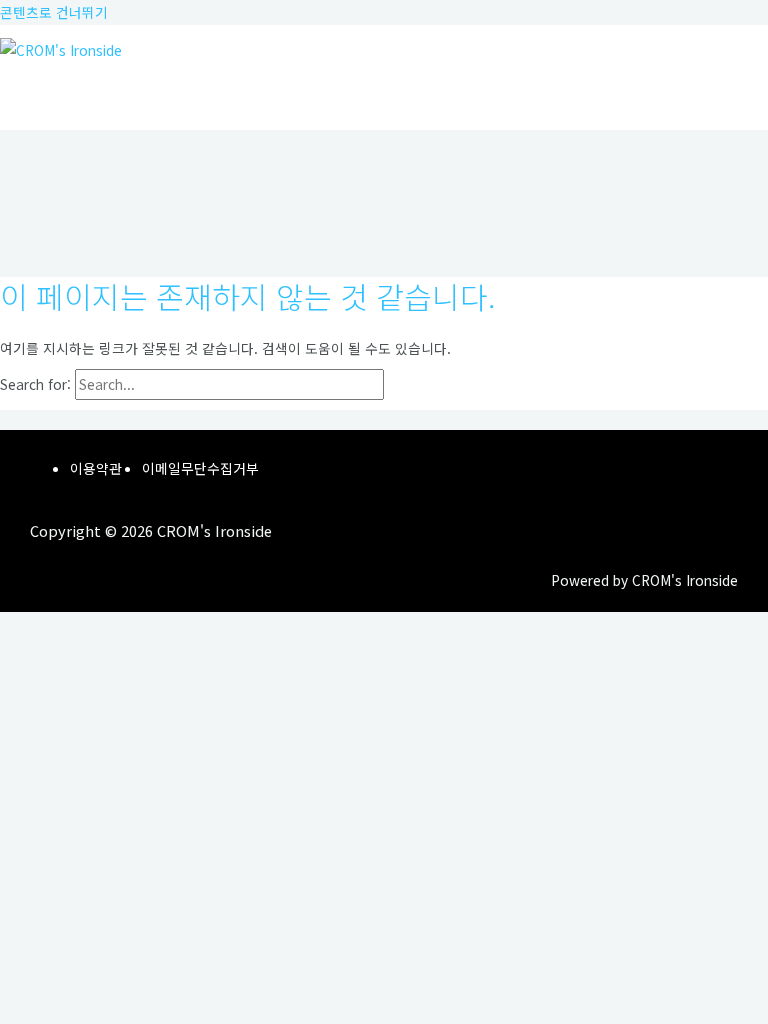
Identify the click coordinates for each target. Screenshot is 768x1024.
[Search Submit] (430, 385)
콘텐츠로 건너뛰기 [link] (54, 12)
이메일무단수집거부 (200, 468)
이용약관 (96, 468)
